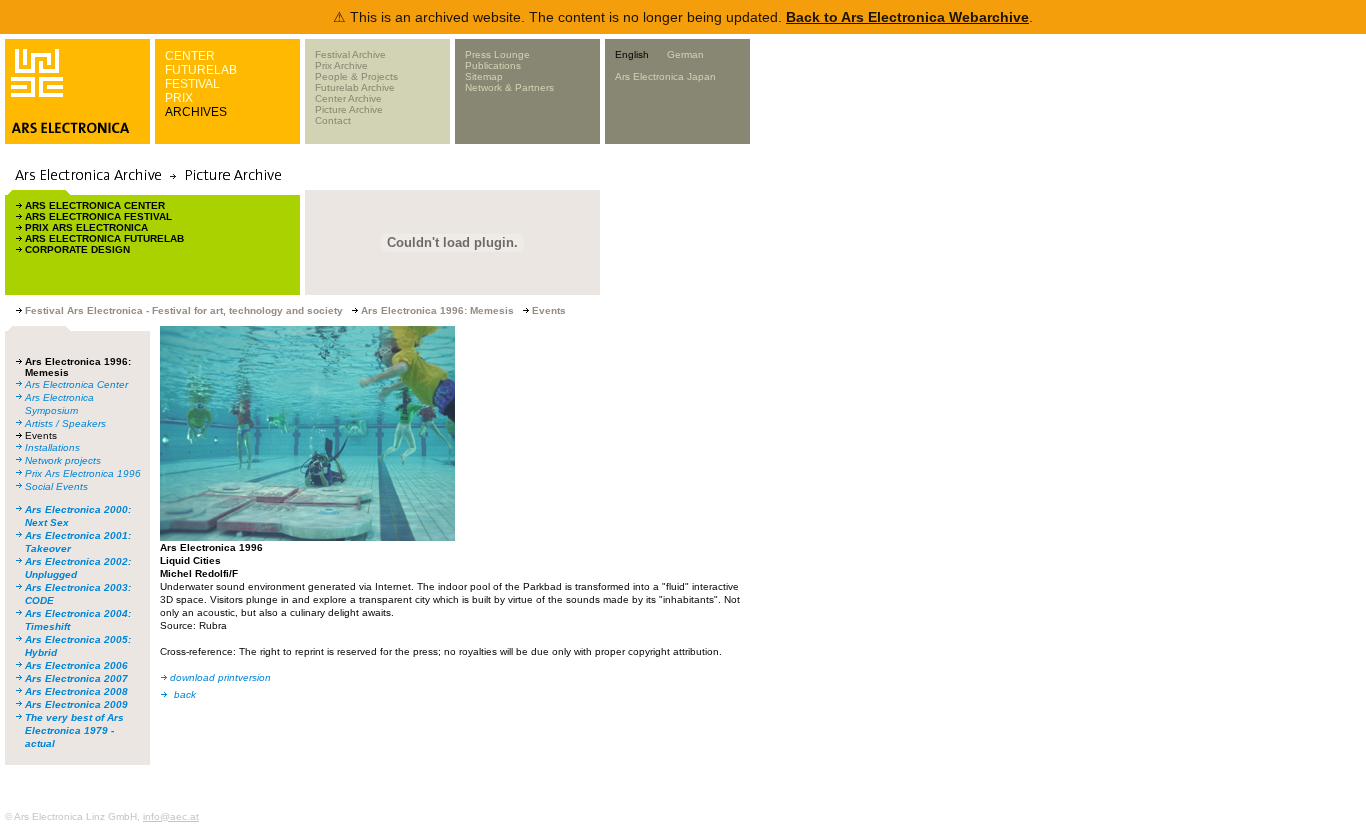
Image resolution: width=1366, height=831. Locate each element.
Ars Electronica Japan (665, 76)
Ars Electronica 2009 (76, 704)
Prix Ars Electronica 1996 (83, 473)
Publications (493, 65)
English (632, 54)
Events (41, 435)
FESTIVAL (192, 84)
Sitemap (484, 76)
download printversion (220, 677)
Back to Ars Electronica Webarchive (907, 17)
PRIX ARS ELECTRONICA (86, 227)
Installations (52, 447)
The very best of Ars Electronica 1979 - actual (74, 730)
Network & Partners (509, 87)
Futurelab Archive (355, 87)
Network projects (63, 460)
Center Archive (348, 98)
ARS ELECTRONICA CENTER (95, 205)
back (185, 694)
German (685, 54)
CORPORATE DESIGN (77, 249)
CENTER (190, 56)
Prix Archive (341, 65)
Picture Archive (349, 109)
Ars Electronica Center (76, 384)
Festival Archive (350, 54)
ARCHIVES (196, 112)
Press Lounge (497, 54)
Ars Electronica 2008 (76, 691)
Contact (333, 120)
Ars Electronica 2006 (76, 665)
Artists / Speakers (65, 423)
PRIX (179, 98)
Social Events (56, 486)
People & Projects (356, 76)
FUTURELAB (201, 70)
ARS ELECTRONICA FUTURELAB (104, 238)
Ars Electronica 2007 (76, 678)
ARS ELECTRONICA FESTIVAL (98, 216)
